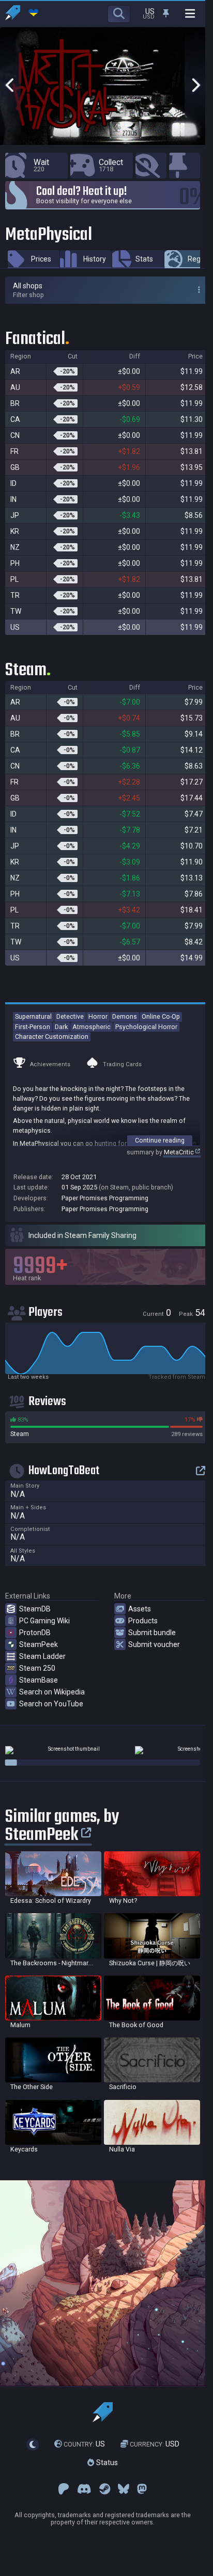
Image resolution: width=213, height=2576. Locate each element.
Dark (61, 1027)
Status (106, 2463)
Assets (140, 1609)
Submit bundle (152, 1633)
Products (143, 1621)
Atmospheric (92, 1027)
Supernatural (33, 1016)
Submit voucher (154, 1644)
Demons (125, 1016)
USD (155, 2444)
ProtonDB (35, 1633)
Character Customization (52, 1037)
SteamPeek (39, 1644)
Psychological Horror (146, 1027)
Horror (98, 1016)
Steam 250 (37, 1668)
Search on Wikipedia (52, 1692)
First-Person (33, 1027)
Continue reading (160, 1140)
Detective (70, 1016)
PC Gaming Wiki (44, 1621)
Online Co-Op (161, 1016)
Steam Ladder (42, 1656)
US (84, 2444)
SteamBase (39, 1680)
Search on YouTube (51, 1704)
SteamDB (35, 1609)
